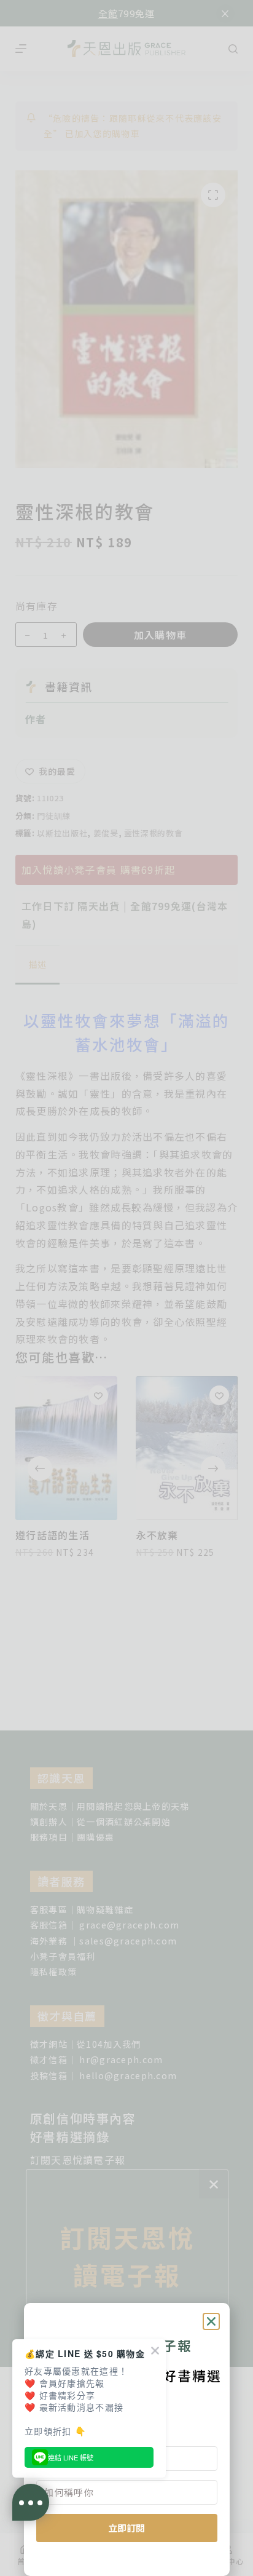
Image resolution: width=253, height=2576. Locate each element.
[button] (211, 2321)
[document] (126, 1288)
